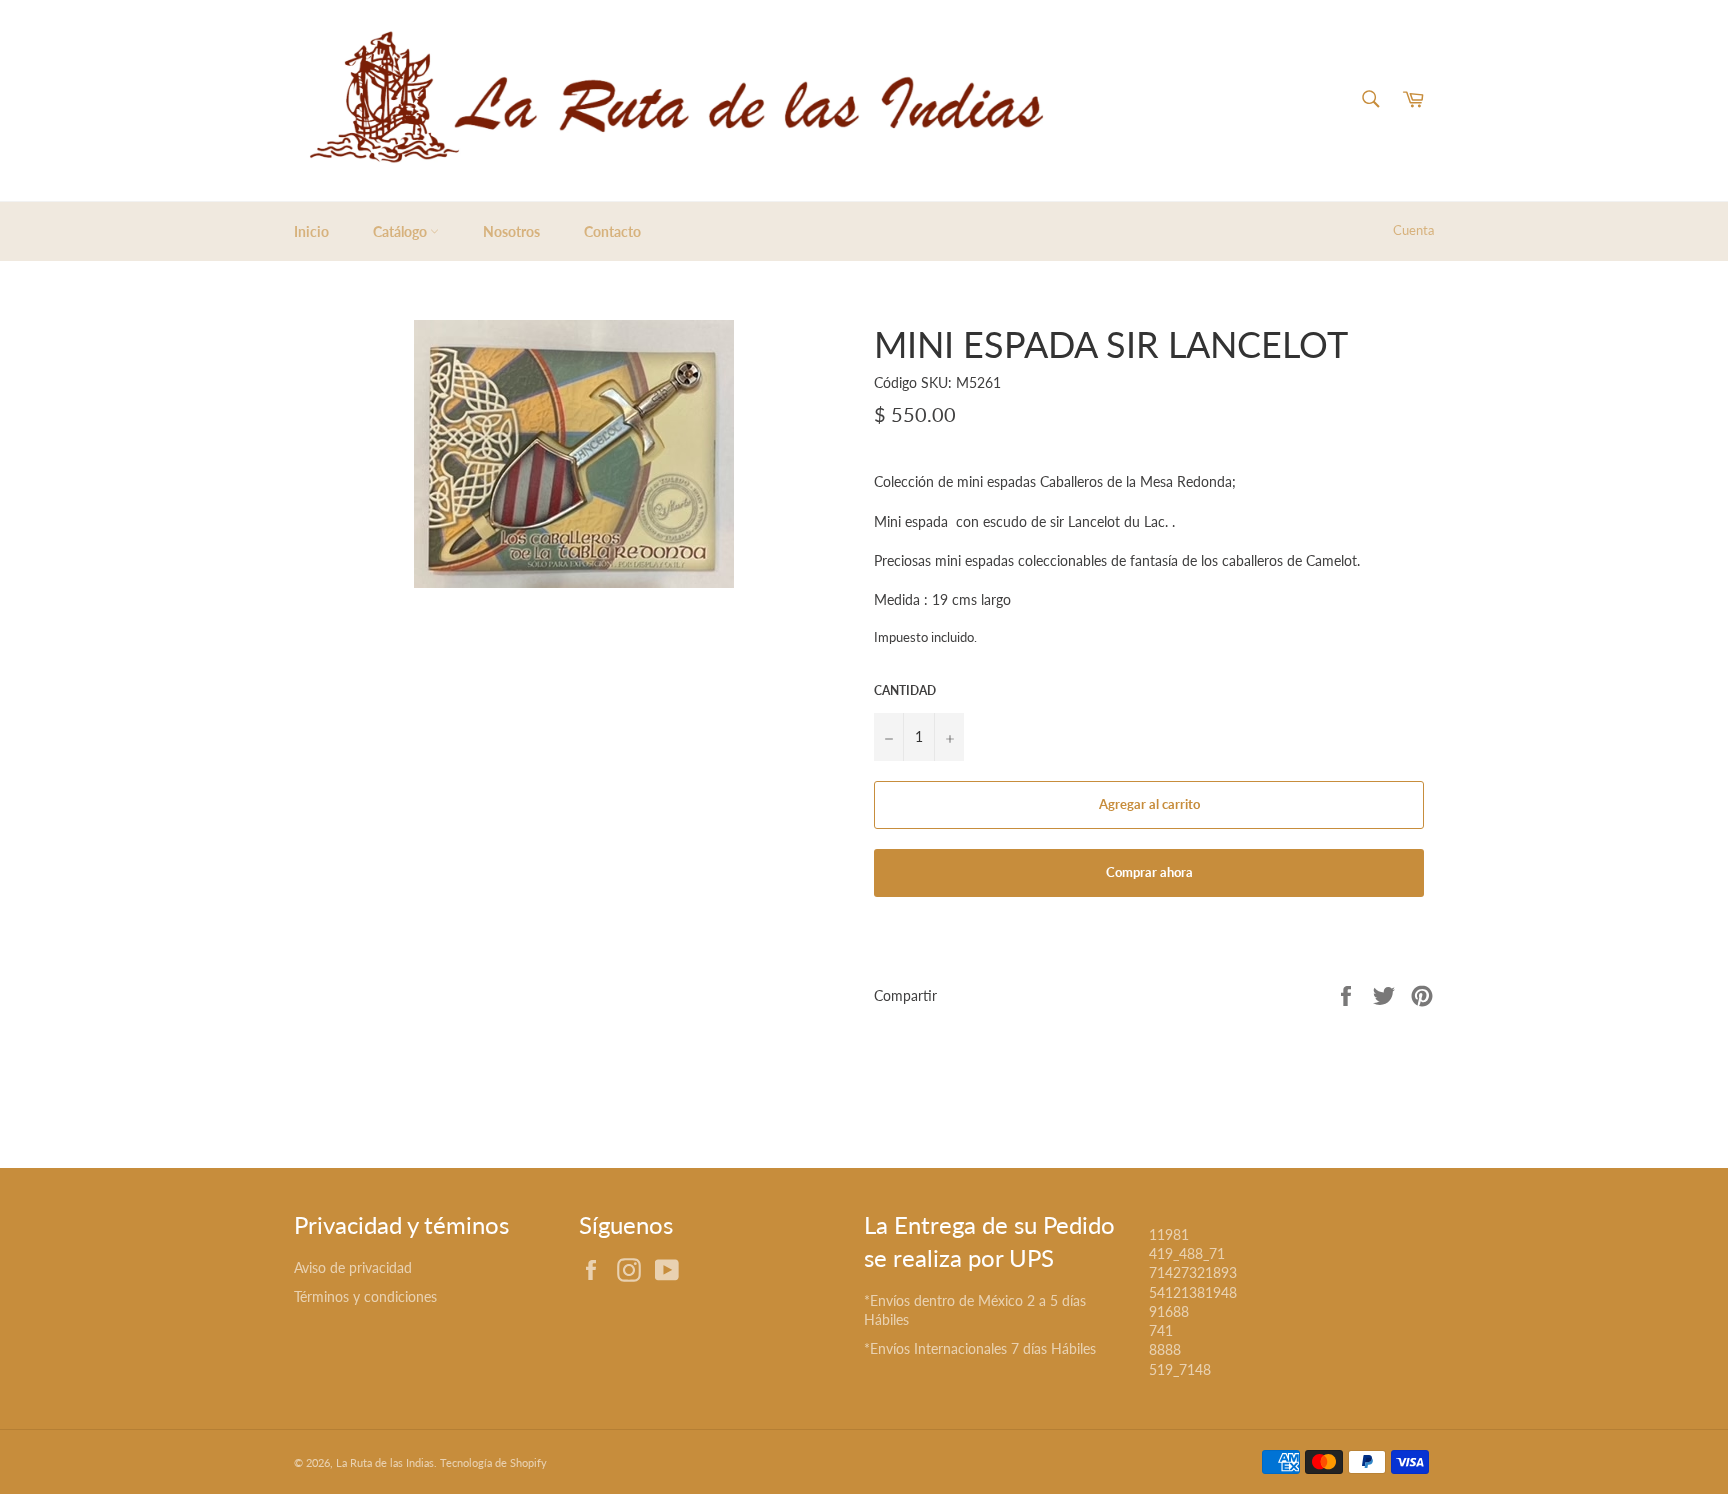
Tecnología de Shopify (493, 1462)
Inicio (311, 231)
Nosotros (511, 231)
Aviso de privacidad (353, 1267)
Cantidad (905, 690)
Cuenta (1413, 230)
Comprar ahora (1149, 872)
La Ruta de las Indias (385, 1462)
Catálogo (401, 231)
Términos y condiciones (365, 1296)
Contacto (612, 231)
